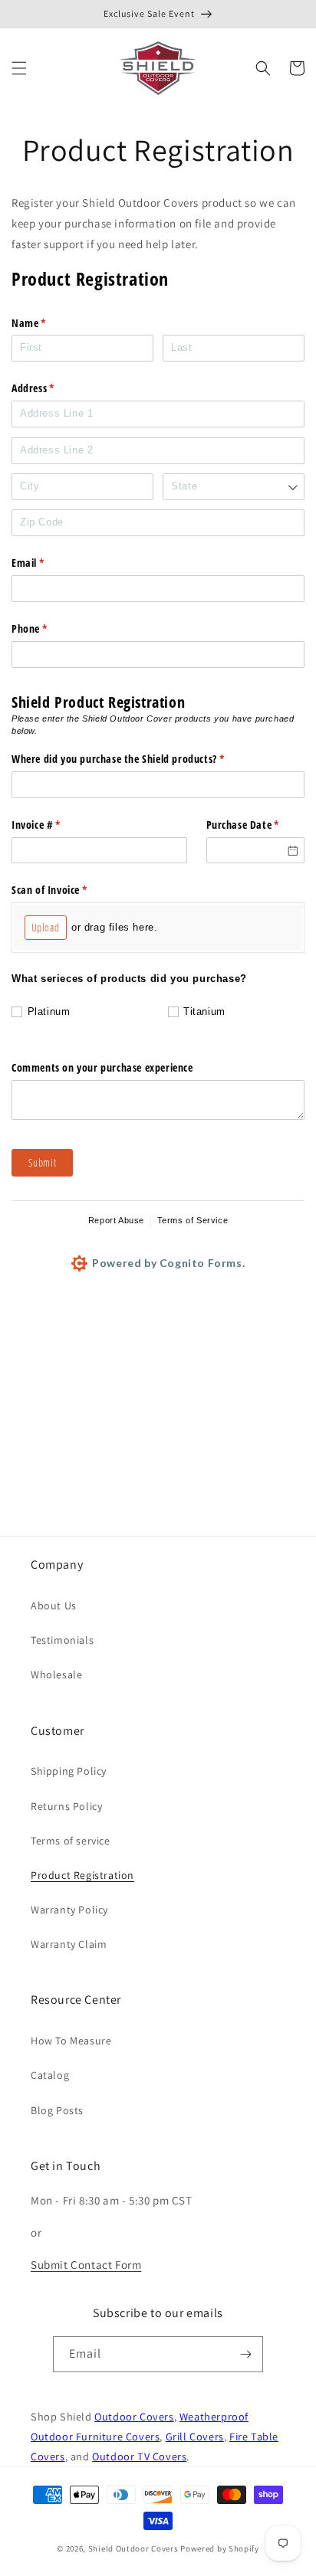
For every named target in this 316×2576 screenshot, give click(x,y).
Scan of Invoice (69, 890)
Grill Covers (195, 2436)
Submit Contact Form (86, 2265)
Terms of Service (193, 1220)
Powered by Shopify (220, 2548)
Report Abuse (116, 1220)
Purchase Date (256, 825)
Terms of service (71, 1841)
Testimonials (62, 1640)
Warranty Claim (69, 1944)
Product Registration (82, 1875)
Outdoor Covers (134, 2416)
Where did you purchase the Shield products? (138, 759)
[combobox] (234, 487)
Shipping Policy (69, 1771)
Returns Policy (66, 1806)
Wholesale (56, 1674)
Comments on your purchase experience (102, 1067)
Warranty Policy (69, 1910)
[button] (19, 68)
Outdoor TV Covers (139, 2456)
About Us (54, 1605)
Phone (49, 628)
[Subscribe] (245, 2354)
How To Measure (71, 2041)
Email (48, 563)
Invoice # (56, 825)
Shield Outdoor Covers (134, 2548)
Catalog (50, 2075)
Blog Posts (57, 2110)
